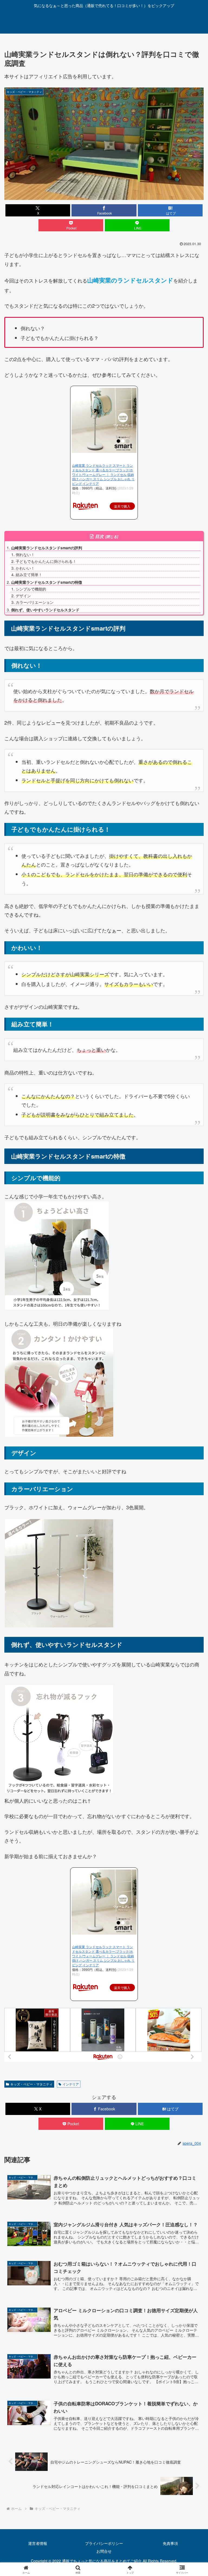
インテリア (71, 2084)
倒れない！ (25, 554)
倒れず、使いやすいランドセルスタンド (45, 610)
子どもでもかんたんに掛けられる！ (46, 561)
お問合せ (104, 2551)
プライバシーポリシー (104, 2543)
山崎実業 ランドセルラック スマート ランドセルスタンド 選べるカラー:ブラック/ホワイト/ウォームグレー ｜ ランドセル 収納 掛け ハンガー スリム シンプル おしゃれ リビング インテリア (103, 474)
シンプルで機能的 (31, 589)
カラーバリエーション (35, 602)
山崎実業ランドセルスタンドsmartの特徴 (47, 582)
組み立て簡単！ (29, 575)
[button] (192, 1452)
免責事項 (170, 2543)
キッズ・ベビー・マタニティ (31, 2084)
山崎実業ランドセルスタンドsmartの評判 (47, 548)
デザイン (23, 596)
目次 (99, 536)
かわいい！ (25, 568)
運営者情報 (38, 2543)
